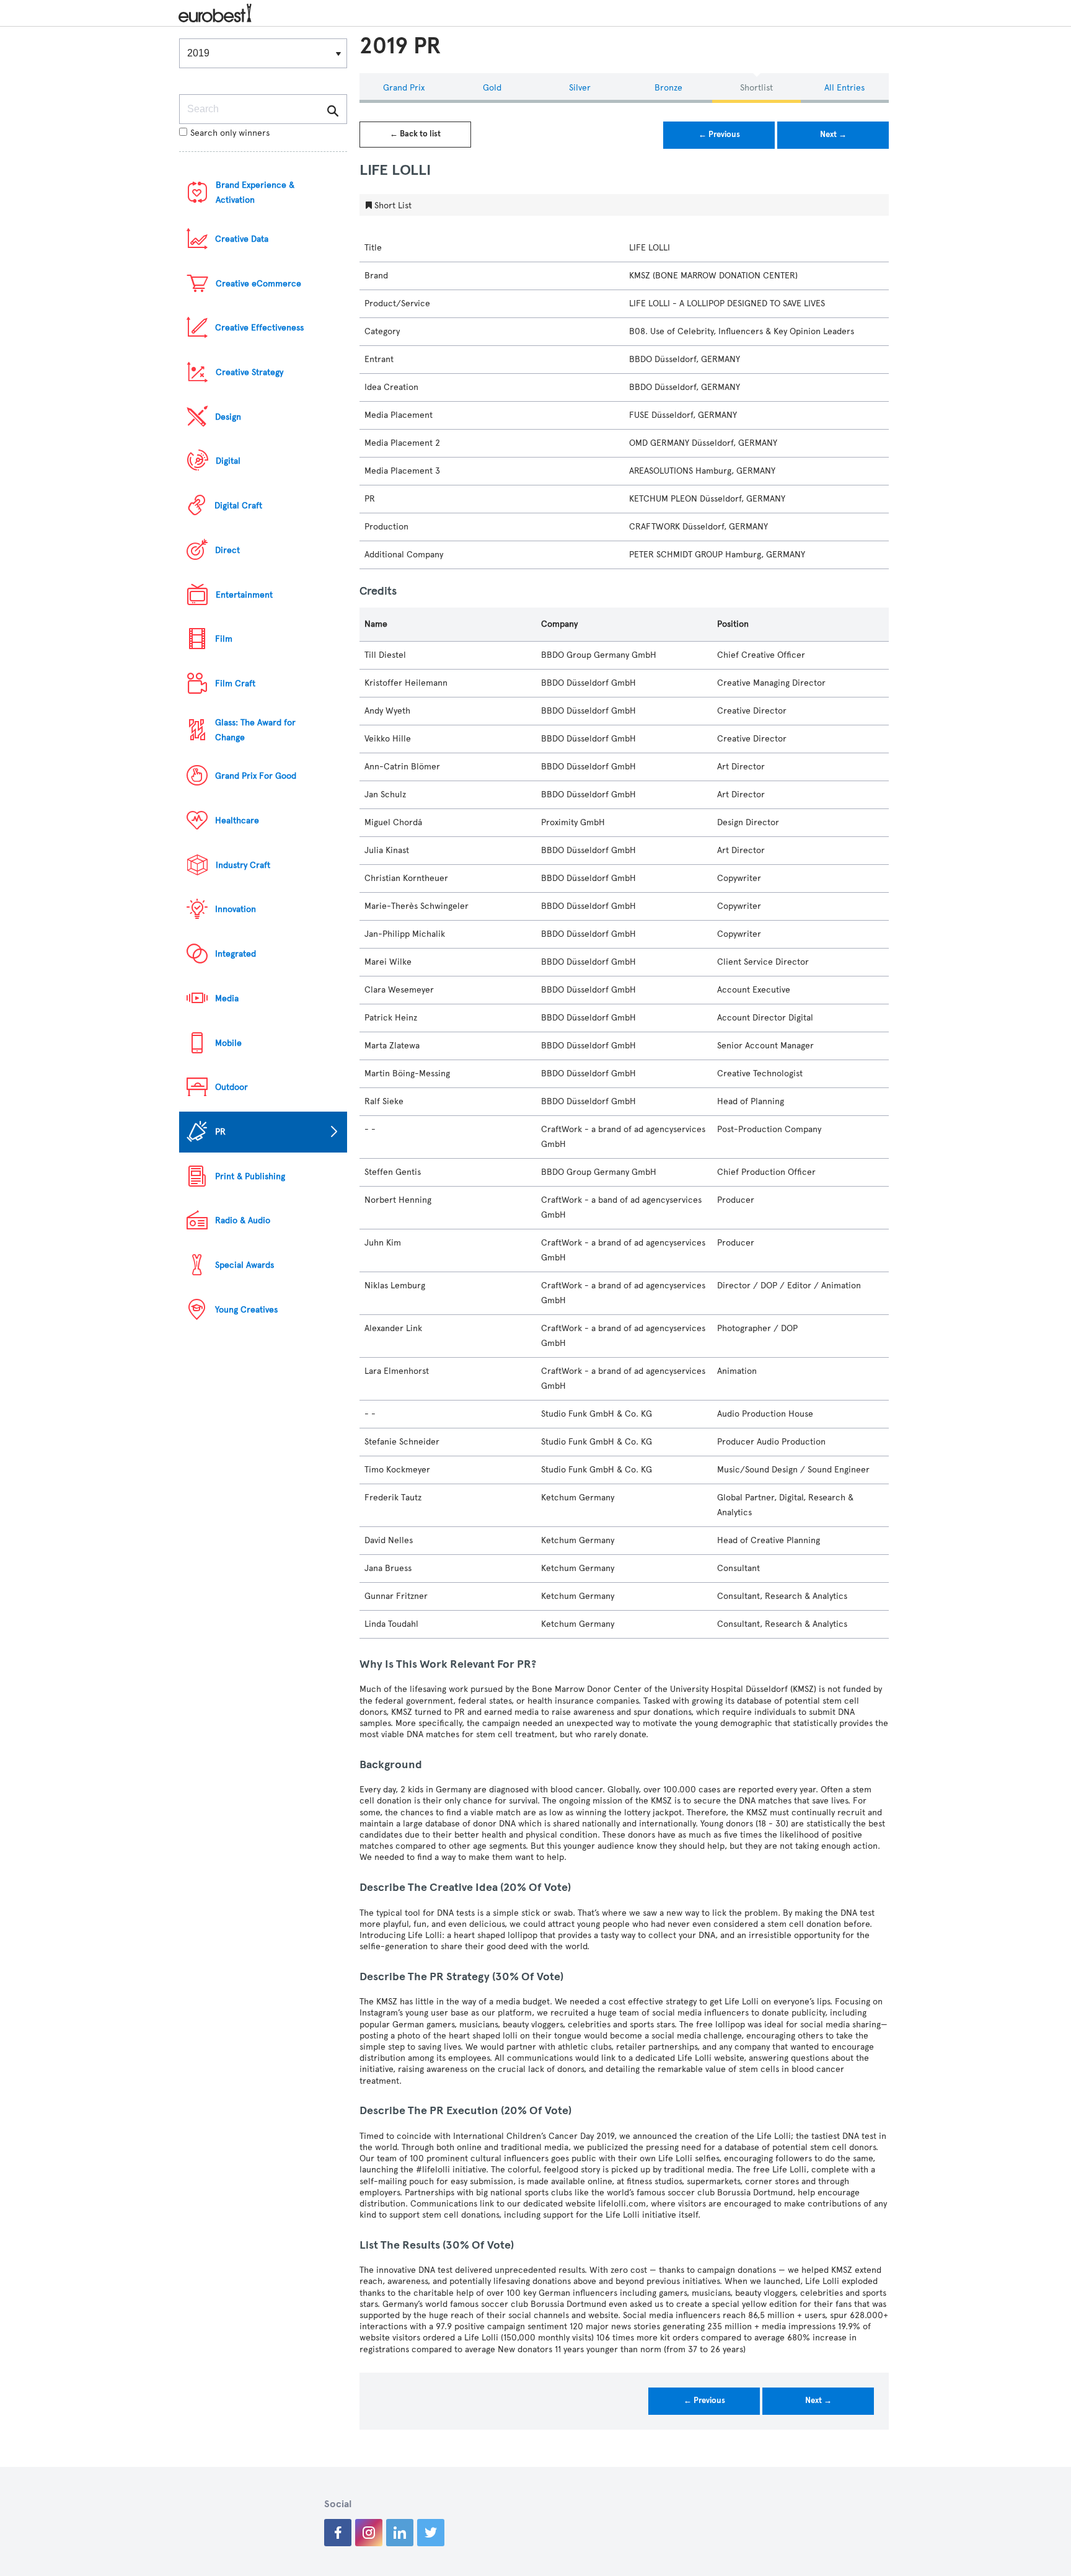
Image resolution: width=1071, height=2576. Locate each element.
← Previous (719, 135)
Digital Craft (238, 506)
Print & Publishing (250, 1176)
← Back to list (415, 134)
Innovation (236, 909)
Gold (492, 88)
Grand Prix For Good (256, 776)
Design (228, 417)
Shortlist (756, 88)
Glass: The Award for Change (255, 730)
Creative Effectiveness (259, 328)
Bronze (668, 88)
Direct (227, 550)
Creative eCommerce (258, 284)
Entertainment (244, 595)
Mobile (228, 1043)
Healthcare (237, 821)
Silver (580, 88)
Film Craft (235, 684)
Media (227, 998)
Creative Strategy (249, 372)
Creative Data (242, 239)
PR (220, 1132)
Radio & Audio (243, 1220)
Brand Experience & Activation (255, 193)
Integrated (236, 954)
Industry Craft (243, 865)
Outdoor (231, 1087)
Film (224, 639)
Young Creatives (246, 1310)
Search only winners (230, 133)
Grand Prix (404, 88)
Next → (833, 135)
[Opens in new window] (338, 2533)
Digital (228, 461)
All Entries (844, 88)
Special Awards (245, 1265)
